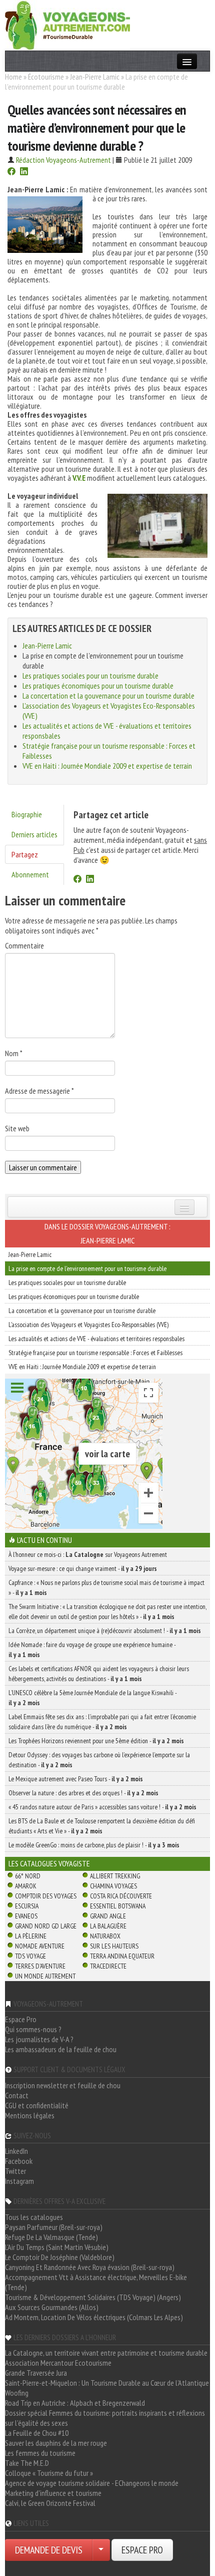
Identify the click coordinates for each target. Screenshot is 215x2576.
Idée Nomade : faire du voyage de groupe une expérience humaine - (92, 1650)
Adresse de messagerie (39, 1091)
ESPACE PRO (142, 2550)
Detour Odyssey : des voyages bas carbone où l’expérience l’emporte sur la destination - (99, 1760)
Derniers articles (34, 834)
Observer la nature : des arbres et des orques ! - (83, 1793)
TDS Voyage (30, 1956)
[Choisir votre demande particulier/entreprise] (101, 2550)
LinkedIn (16, 2151)
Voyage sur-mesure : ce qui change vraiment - (83, 1568)
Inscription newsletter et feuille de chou (63, 2085)
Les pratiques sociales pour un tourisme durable (90, 676)
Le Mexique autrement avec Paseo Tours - (76, 1779)
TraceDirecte (108, 1966)
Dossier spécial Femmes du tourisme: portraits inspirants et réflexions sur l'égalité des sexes (105, 2418)
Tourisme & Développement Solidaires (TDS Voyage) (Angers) (93, 2297)
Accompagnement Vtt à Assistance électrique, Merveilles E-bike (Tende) (96, 2282)
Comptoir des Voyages (46, 1896)
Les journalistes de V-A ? (39, 2039)
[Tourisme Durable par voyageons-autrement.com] (67, 24)
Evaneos (26, 1916)
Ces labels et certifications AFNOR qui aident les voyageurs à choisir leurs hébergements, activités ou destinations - (99, 1674)
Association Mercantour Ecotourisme (58, 2363)
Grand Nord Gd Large (46, 1926)
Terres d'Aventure (40, 1966)
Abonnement (30, 874)
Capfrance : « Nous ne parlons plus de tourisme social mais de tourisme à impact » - (106, 1587)
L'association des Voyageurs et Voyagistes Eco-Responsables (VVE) (88, 1325)
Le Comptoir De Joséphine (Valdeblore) (60, 2257)
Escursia (27, 1906)
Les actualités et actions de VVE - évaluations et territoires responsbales (96, 1339)
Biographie (27, 814)
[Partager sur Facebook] (11, 172)
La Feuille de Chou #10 (37, 2433)
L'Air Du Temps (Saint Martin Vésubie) (57, 2247)
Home (13, 77)
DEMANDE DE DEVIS (49, 2550)
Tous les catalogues (34, 2217)
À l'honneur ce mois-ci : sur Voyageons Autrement (88, 1554)
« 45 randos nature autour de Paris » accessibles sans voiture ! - (102, 1807)
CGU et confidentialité (37, 2105)
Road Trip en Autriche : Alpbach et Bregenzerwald (75, 2403)
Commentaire (24, 945)
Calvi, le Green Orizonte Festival (50, 2503)
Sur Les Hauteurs (114, 1946)
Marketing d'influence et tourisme (53, 2493)
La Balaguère (108, 1926)
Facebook (19, 2161)
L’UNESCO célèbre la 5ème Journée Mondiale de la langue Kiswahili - (92, 1698)
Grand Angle (108, 1916)
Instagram (19, 2181)
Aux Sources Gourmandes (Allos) (52, 2307)
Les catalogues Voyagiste (49, 1863)
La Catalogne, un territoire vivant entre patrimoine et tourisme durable (106, 2353)
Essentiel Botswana (118, 1906)
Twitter (15, 2171)
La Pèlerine (31, 1936)
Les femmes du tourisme (40, 2453)
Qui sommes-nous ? (33, 2029)
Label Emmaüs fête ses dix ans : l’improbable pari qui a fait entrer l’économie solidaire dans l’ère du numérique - (102, 1722)
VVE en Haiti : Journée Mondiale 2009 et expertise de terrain (107, 766)
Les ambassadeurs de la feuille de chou (61, 2049)
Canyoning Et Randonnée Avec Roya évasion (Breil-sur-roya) (90, 2267)
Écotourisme (46, 77)
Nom (14, 1053)
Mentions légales (30, 2115)
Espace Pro (21, 2019)
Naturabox (105, 1936)
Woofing (17, 2393)
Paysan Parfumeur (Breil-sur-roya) (54, 2227)
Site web (17, 1128)
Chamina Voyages (113, 1886)
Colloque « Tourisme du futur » (49, 2473)
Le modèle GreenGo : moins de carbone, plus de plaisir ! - (94, 1845)
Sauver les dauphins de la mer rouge (56, 2443)
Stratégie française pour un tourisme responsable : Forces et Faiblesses (95, 1353)
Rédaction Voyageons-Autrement (63, 160)
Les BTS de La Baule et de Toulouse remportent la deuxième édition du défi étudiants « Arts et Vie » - (102, 1826)
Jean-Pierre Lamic (95, 77)
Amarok (26, 1886)
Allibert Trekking (115, 1876)
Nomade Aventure (40, 1946)
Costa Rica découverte (121, 1896)
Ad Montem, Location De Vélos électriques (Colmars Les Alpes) (94, 2317)
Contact (17, 2095)
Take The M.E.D (27, 2463)
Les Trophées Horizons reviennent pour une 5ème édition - (96, 1741)
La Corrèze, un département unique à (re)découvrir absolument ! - (105, 1631)
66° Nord (28, 1876)
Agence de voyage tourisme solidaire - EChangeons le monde (92, 2483)
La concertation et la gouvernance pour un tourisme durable (108, 696)
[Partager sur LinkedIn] (24, 172)
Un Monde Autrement (45, 1976)
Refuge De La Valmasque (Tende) (51, 2237)
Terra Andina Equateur (122, 1956)
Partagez (25, 854)
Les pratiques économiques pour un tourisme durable (98, 686)
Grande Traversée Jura (36, 2373)
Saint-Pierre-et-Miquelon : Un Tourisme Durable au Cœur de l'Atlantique (107, 2383)
